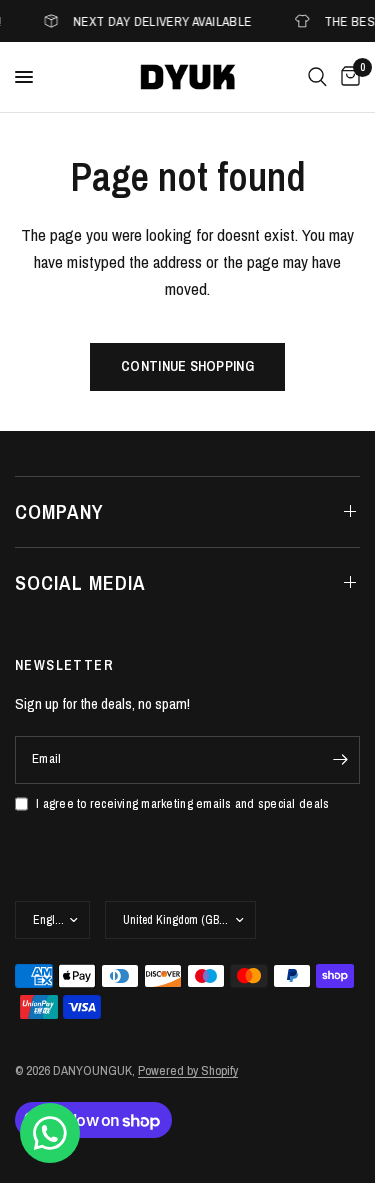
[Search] (317, 77)
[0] (347, 77)
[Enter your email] (340, 760)
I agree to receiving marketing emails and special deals (182, 803)
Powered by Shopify (188, 1070)
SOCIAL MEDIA (80, 582)
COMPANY (59, 511)
